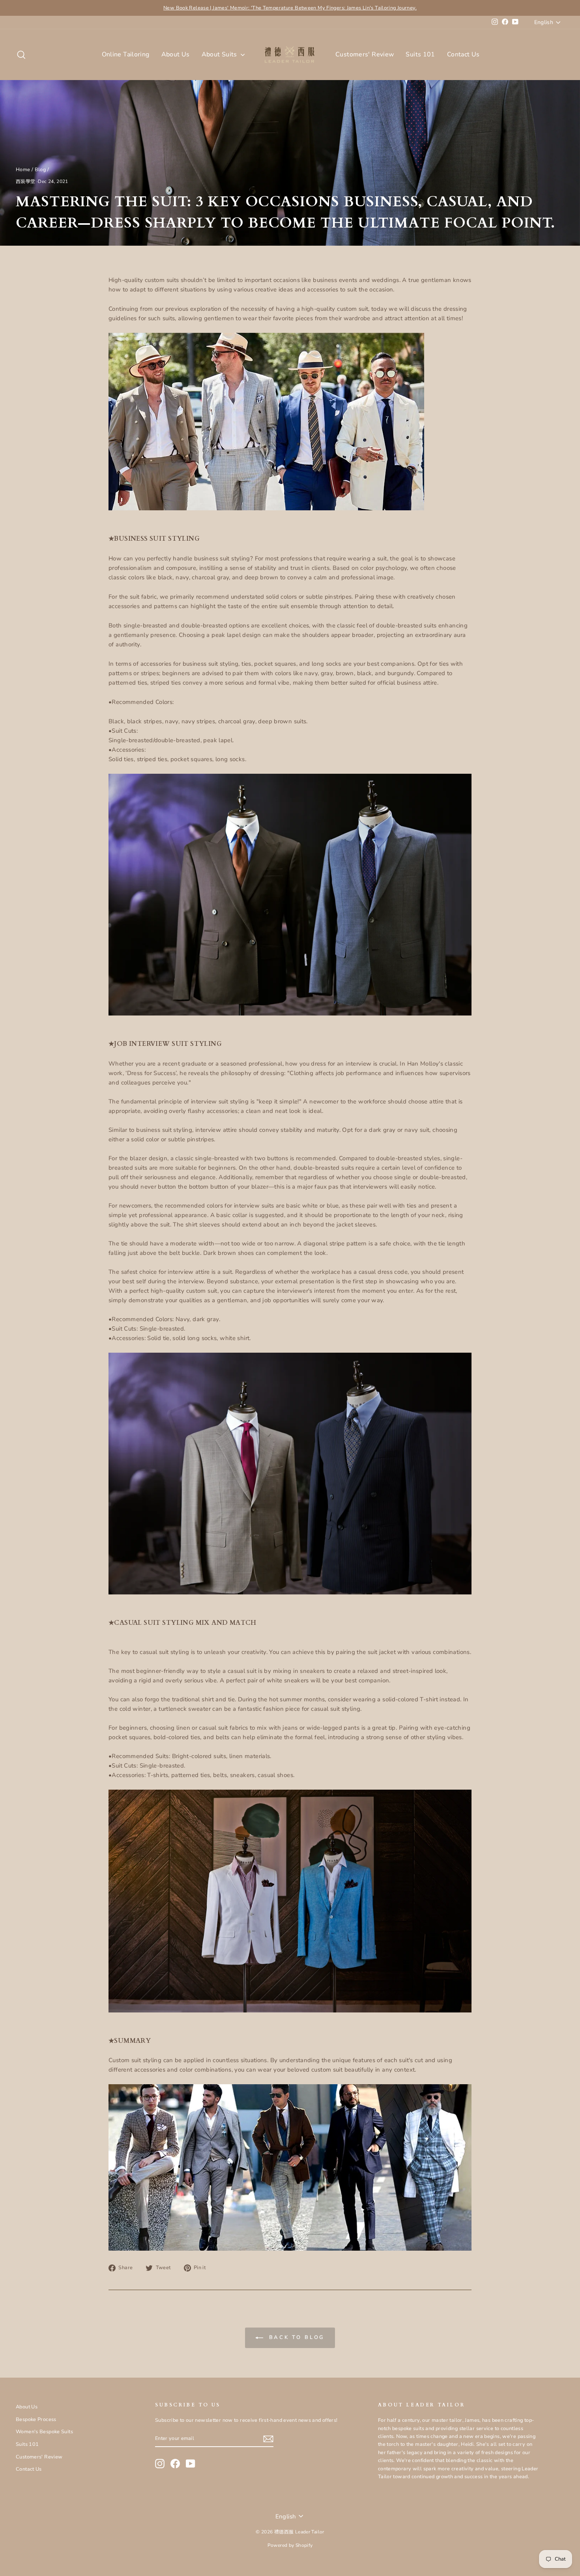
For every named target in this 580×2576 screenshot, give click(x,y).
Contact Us (463, 54)
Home (23, 170)
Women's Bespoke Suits (44, 2432)
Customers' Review (365, 54)
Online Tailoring (126, 54)
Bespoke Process (36, 2419)
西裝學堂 (26, 181)
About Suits (220, 54)
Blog (40, 170)
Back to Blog (296, 2337)
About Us (176, 54)
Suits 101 (420, 54)
